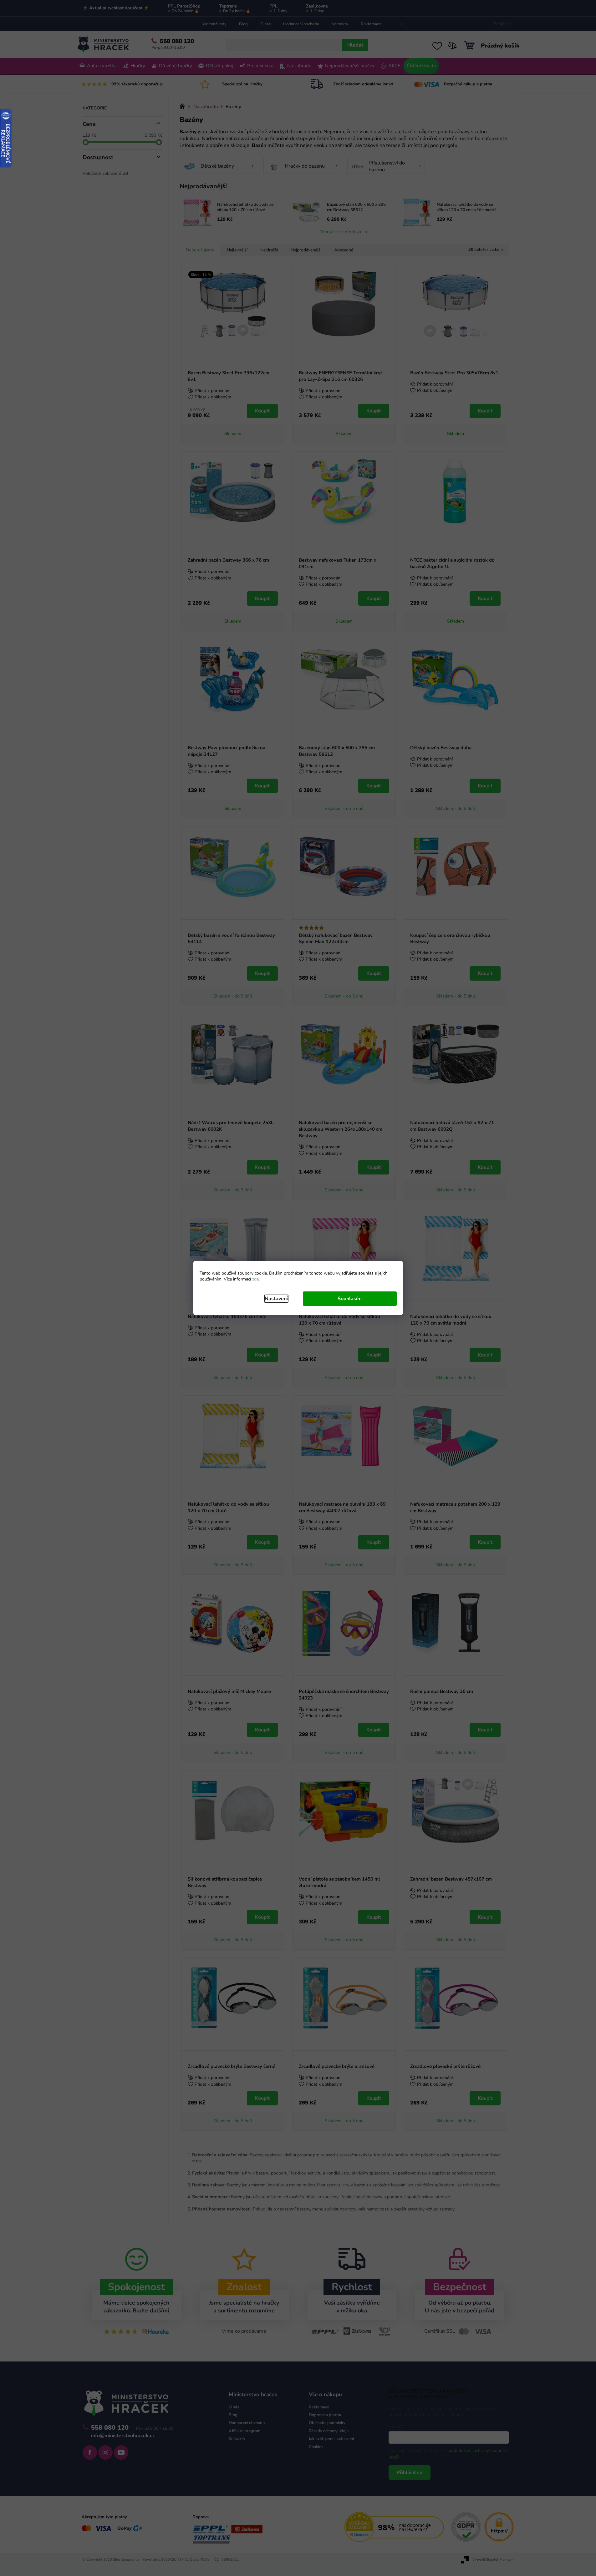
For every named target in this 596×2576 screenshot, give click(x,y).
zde (255, 1279)
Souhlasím (350, 1299)
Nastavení (276, 1299)
